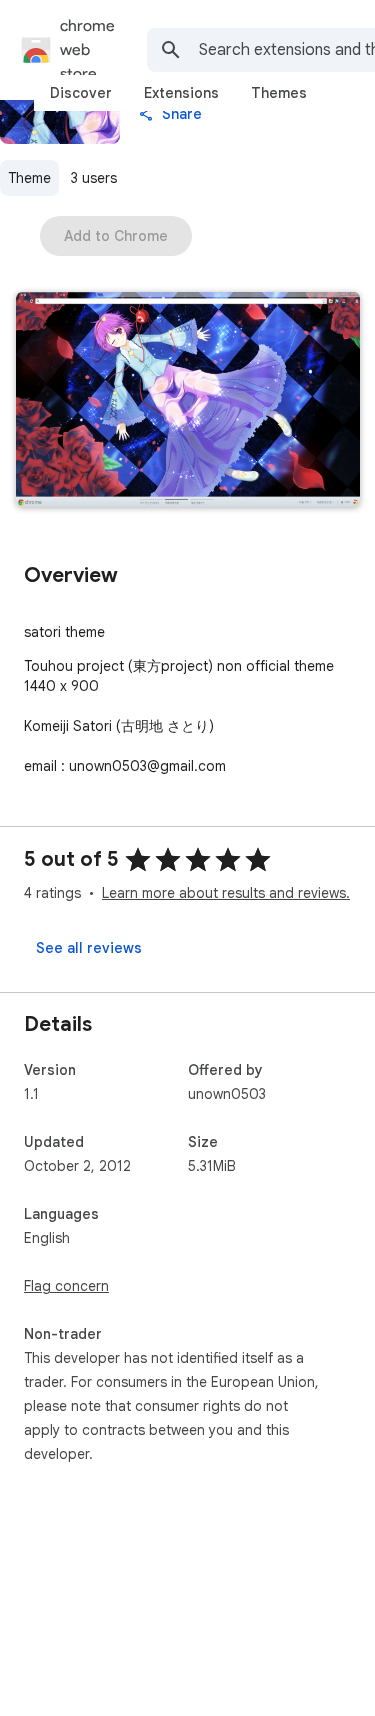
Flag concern (66, 1286)
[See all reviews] (89, 948)
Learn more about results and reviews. (226, 893)
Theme (29, 178)
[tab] (81, 93)
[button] (188, 401)
